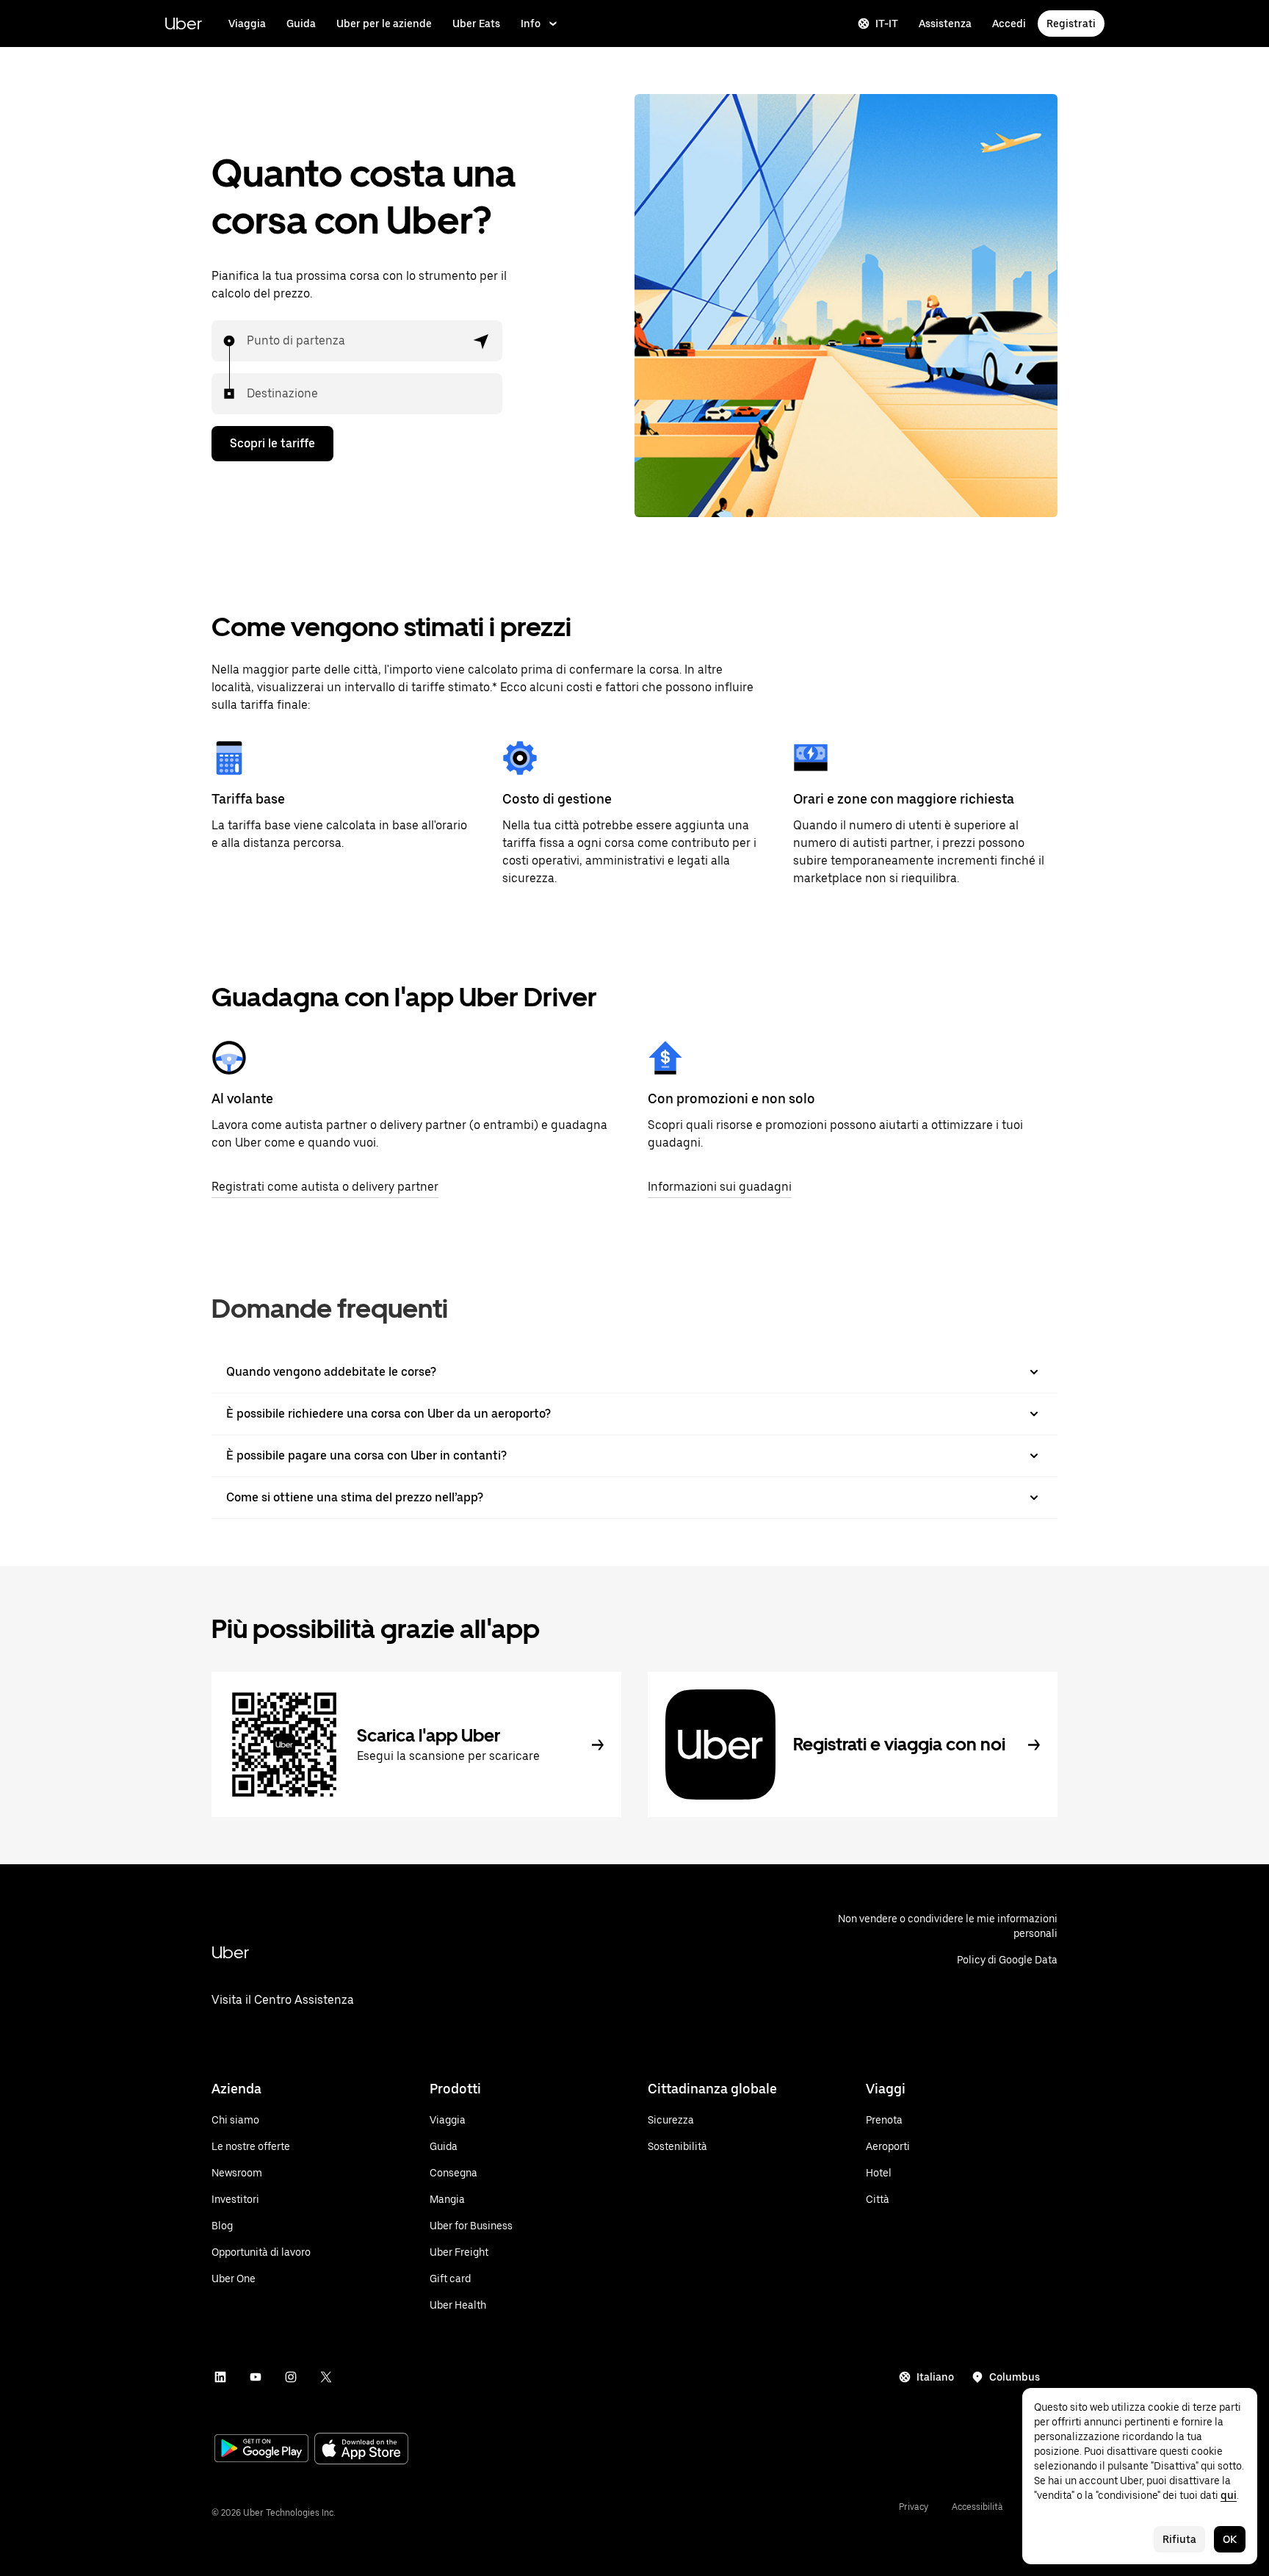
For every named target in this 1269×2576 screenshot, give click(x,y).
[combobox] (247, 341)
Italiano (935, 2377)
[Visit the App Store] (361, 2450)
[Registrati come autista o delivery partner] (229, 1058)
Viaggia (247, 24)
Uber (183, 23)
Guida (301, 24)
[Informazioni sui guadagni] (665, 1058)
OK (1230, 2539)
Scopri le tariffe (272, 443)
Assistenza (945, 24)
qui (1229, 2495)
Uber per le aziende (384, 24)
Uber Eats (476, 24)
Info (531, 24)
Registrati (1071, 24)
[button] (482, 341)
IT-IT (887, 24)
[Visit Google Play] (261, 2450)
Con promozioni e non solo (731, 1098)
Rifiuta (1179, 2539)
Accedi (1009, 24)
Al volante (242, 1098)
